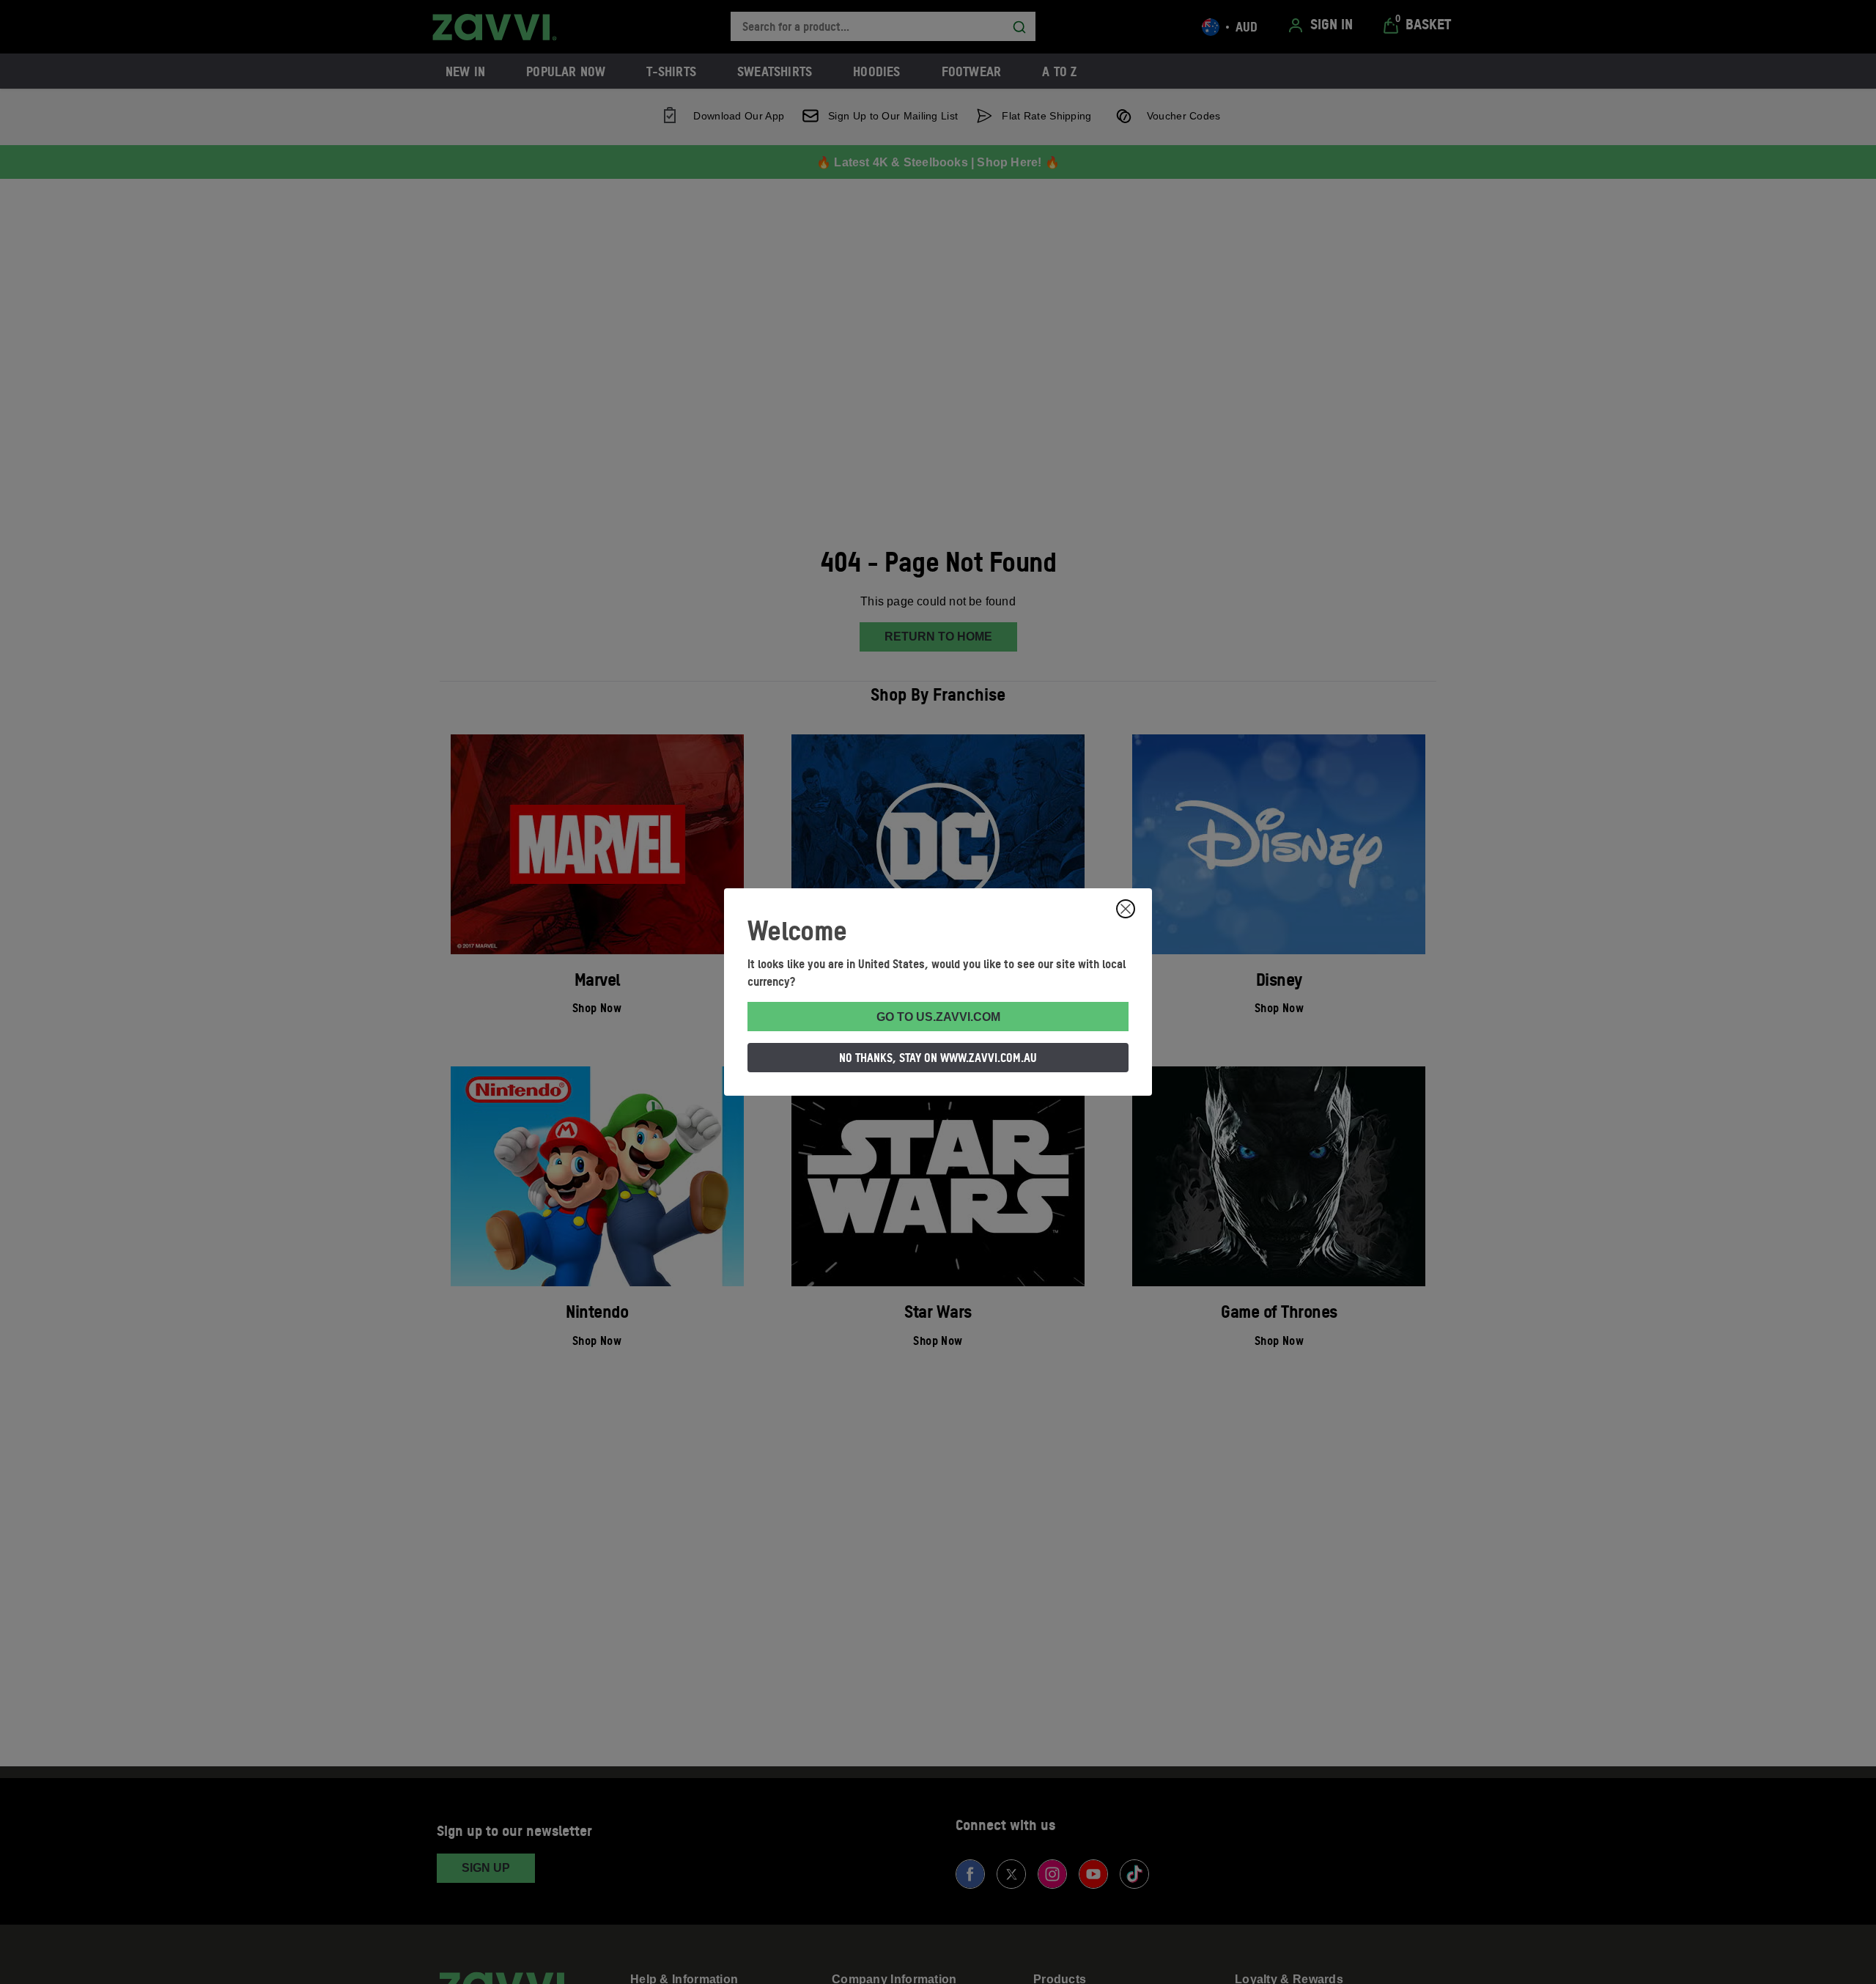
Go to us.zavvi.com (938, 1017)
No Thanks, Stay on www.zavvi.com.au (938, 1058)
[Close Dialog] (1126, 909)
